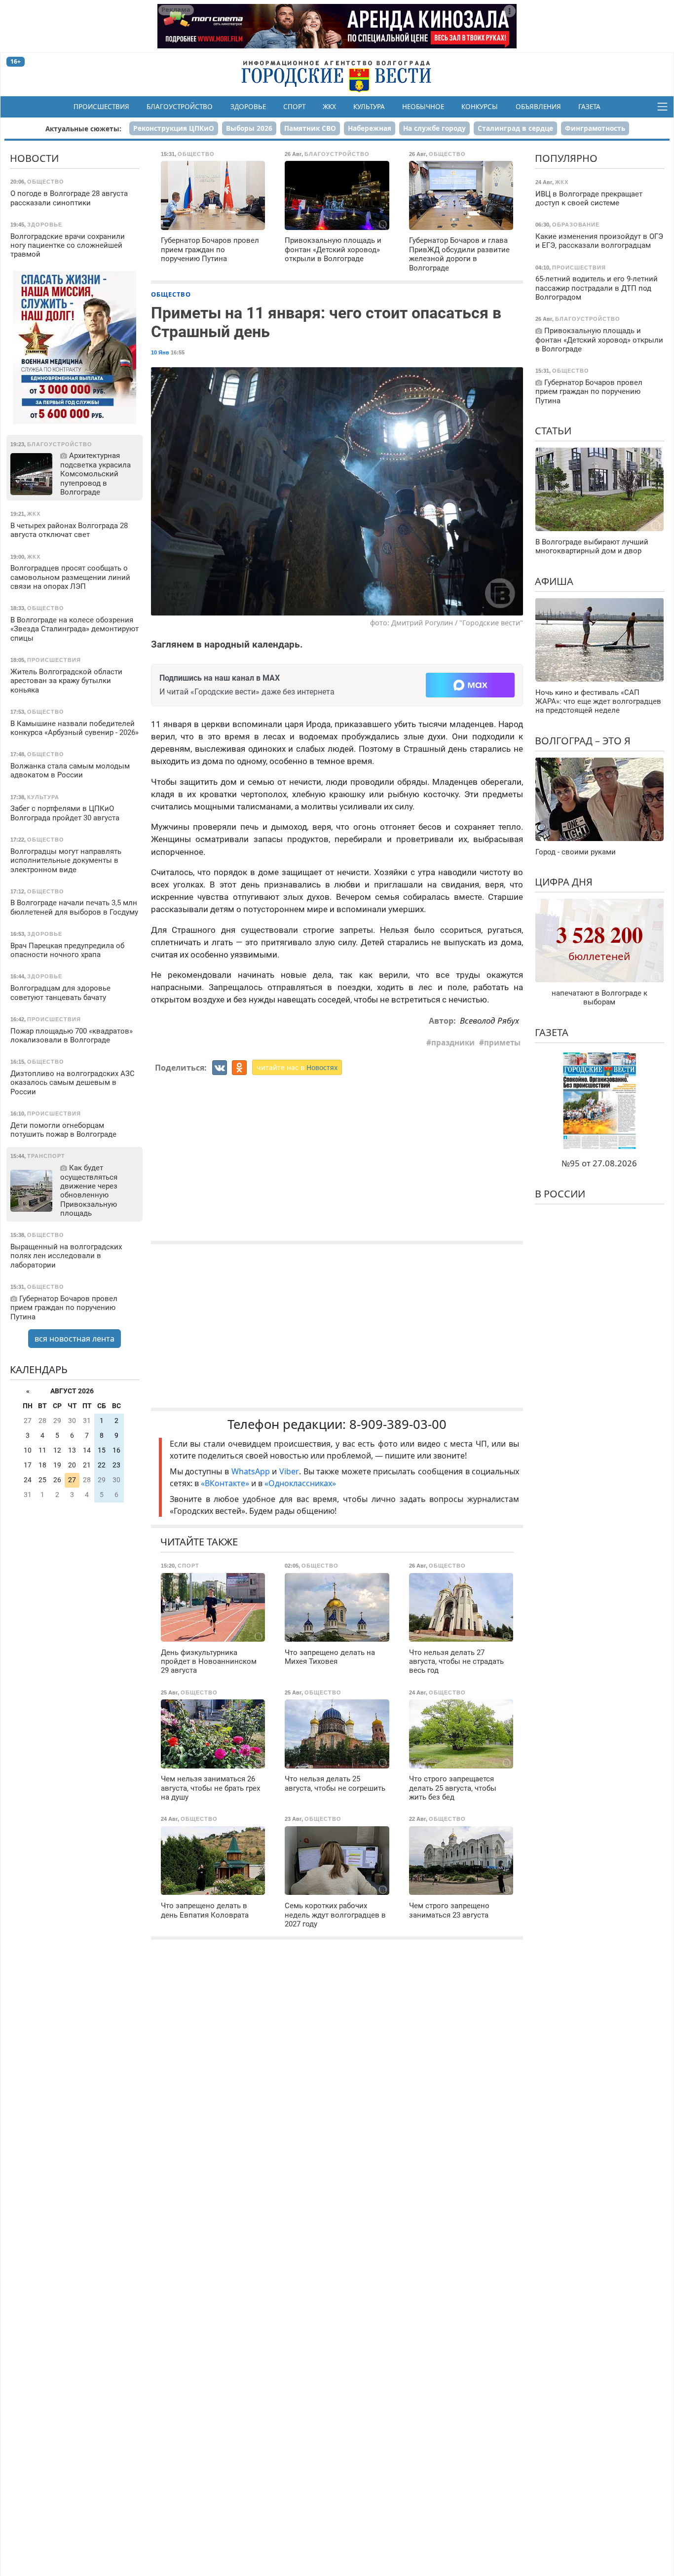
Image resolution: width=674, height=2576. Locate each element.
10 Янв (160, 352)
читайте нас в (297, 1067)
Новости (34, 158)
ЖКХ (329, 107)
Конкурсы (480, 107)
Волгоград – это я (583, 741)
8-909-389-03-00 (398, 1424)
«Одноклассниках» (300, 1483)
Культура (369, 107)
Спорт (294, 107)
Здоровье (248, 107)
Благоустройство (180, 107)
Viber (289, 1471)
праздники (453, 1042)
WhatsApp (252, 1471)
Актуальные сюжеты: (83, 129)
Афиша (554, 581)
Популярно (566, 158)
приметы (502, 1042)
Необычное (423, 107)
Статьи (553, 431)
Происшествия (101, 107)
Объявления (538, 107)
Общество (171, 294)
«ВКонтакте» (225, 1483)
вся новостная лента (75, 1339)
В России (560, 1194)
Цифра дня (564, 882)
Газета (589, 107)
